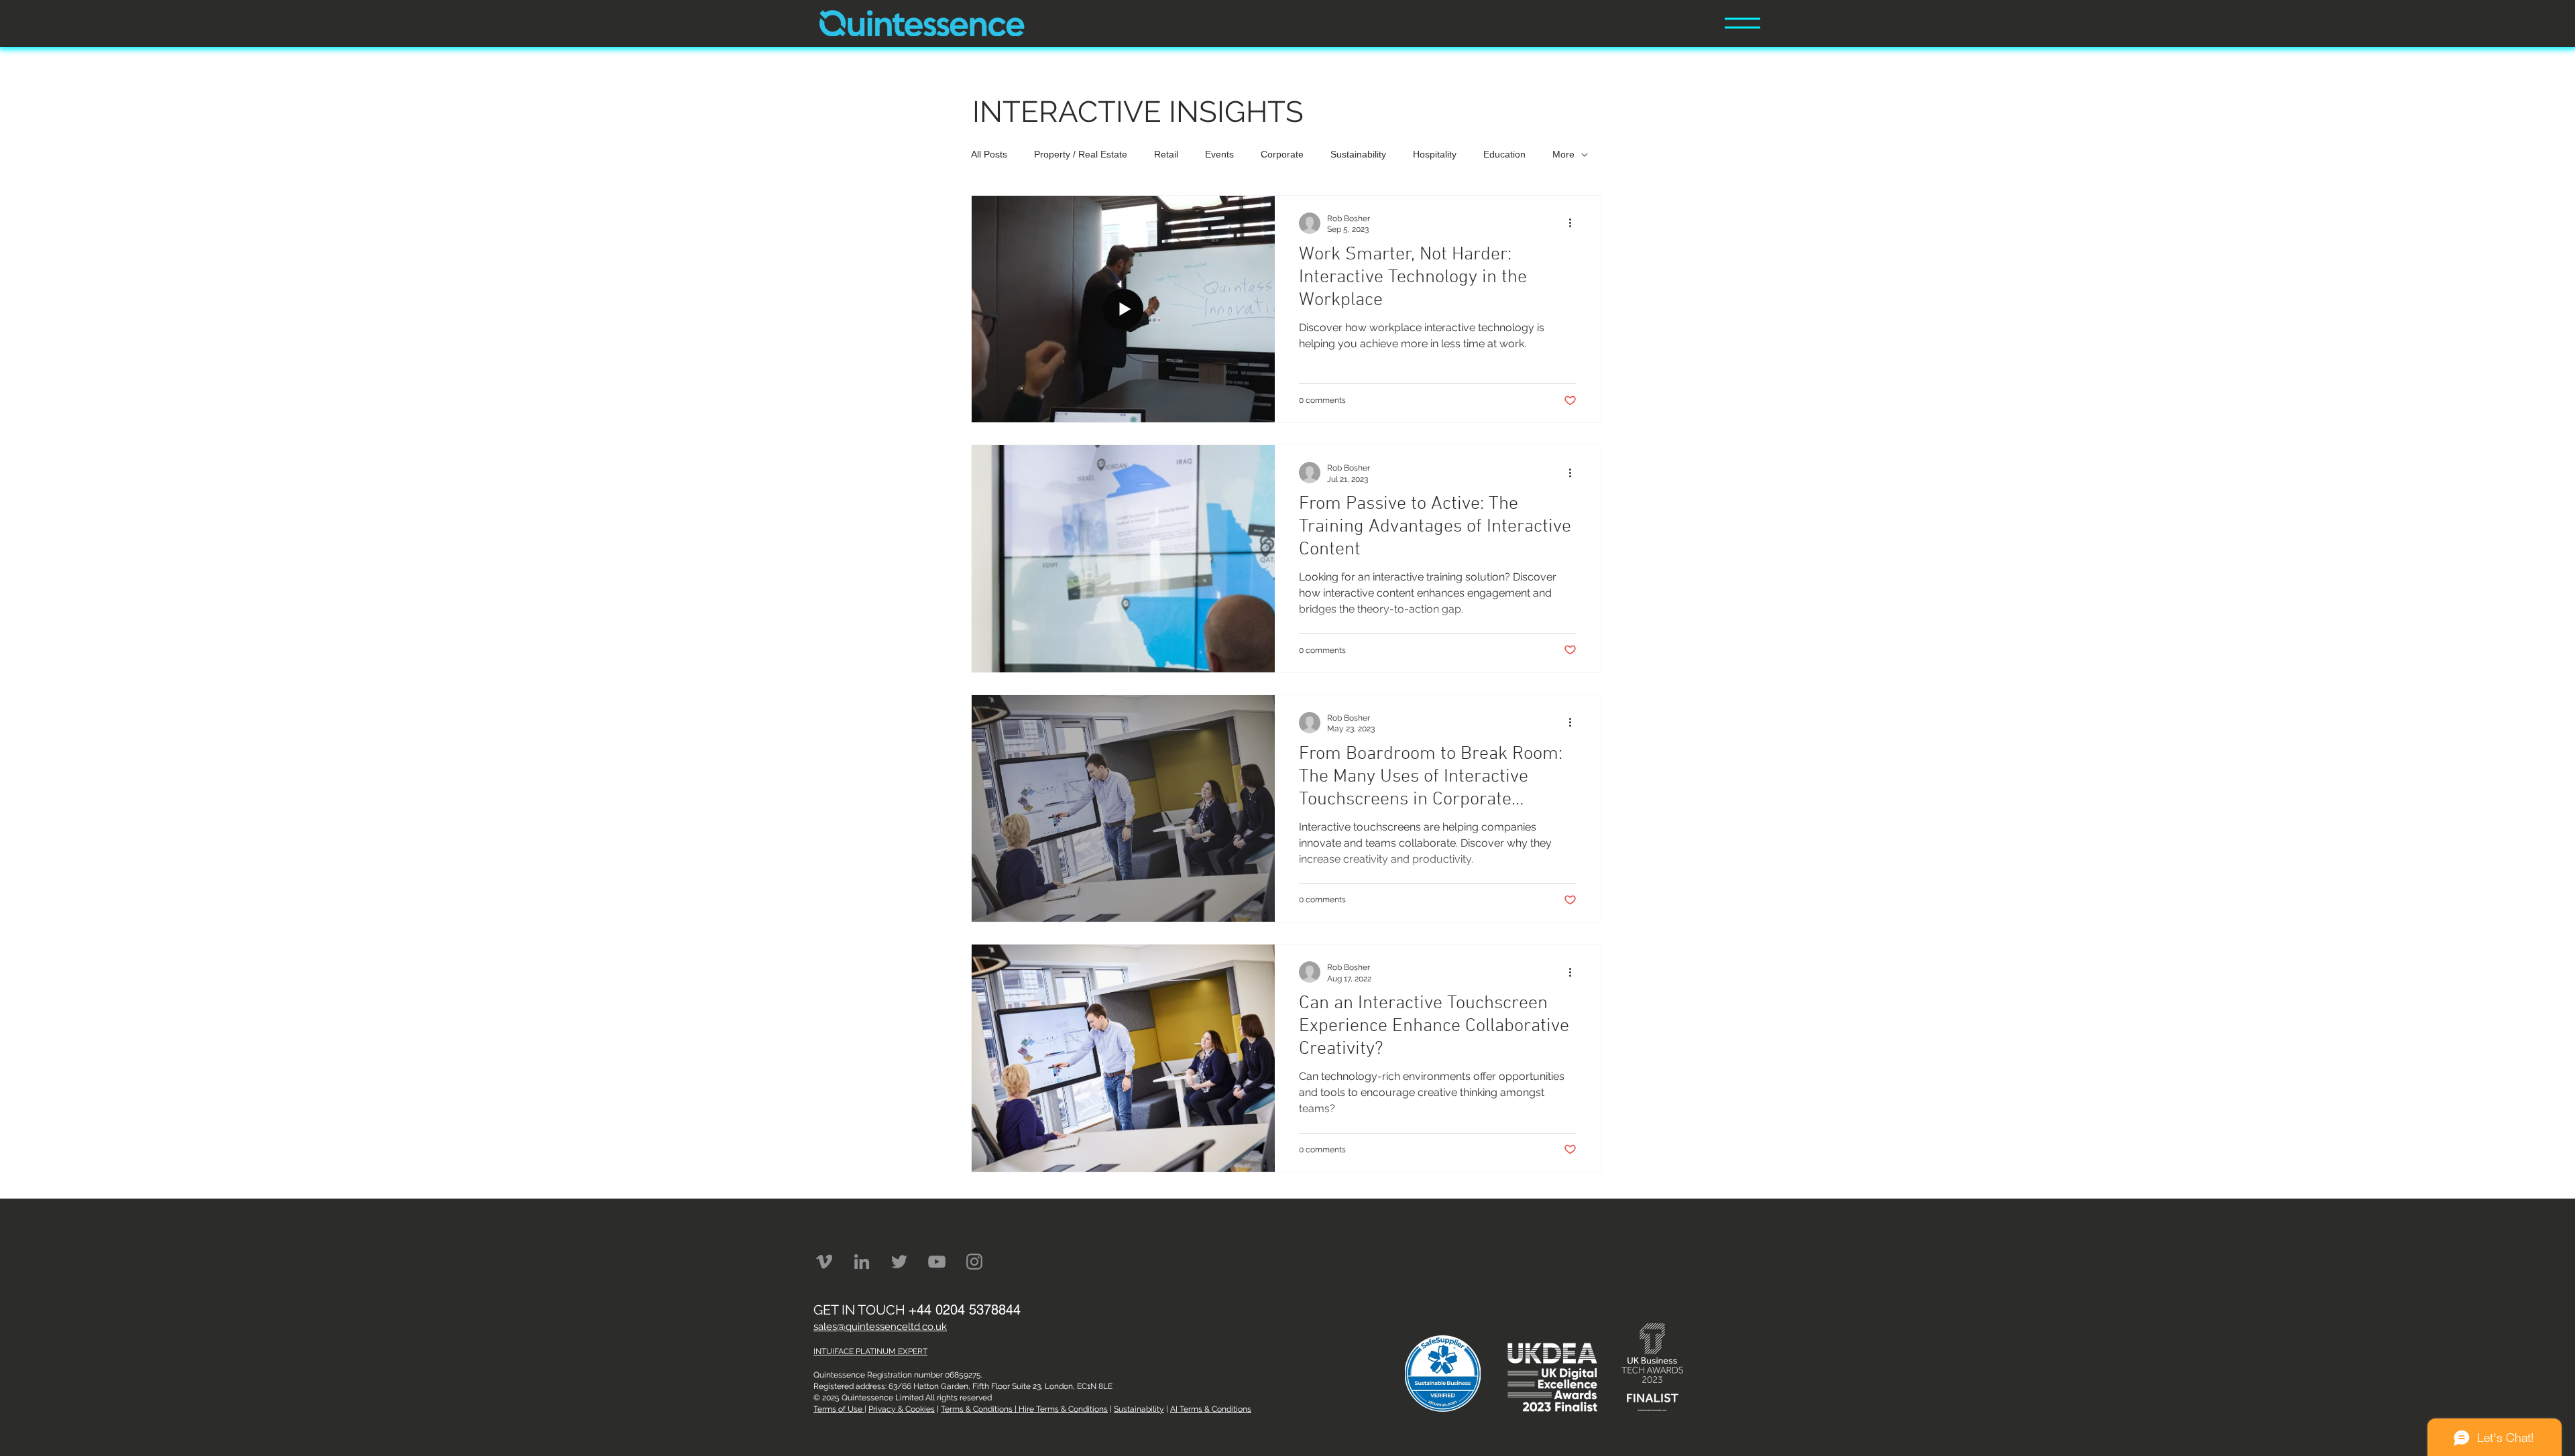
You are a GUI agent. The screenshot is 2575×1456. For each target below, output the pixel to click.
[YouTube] (937, 1262)
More (1563, 154)
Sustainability (1358, 154)
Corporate (1282, 154)
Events (1219, 154)
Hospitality (1435, 154)
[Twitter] (899, 1262)
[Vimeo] (824, 1262)
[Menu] (1742, 23)
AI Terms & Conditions (1211, 1409)
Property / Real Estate (1081, 154)
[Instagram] (974, 1262)
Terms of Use (839, 1409)
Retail (1166, 154)
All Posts (989, 154)
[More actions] (1575, 223)
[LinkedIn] (862, 1262)
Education (1504, 154)
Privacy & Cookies (902, 1409)
